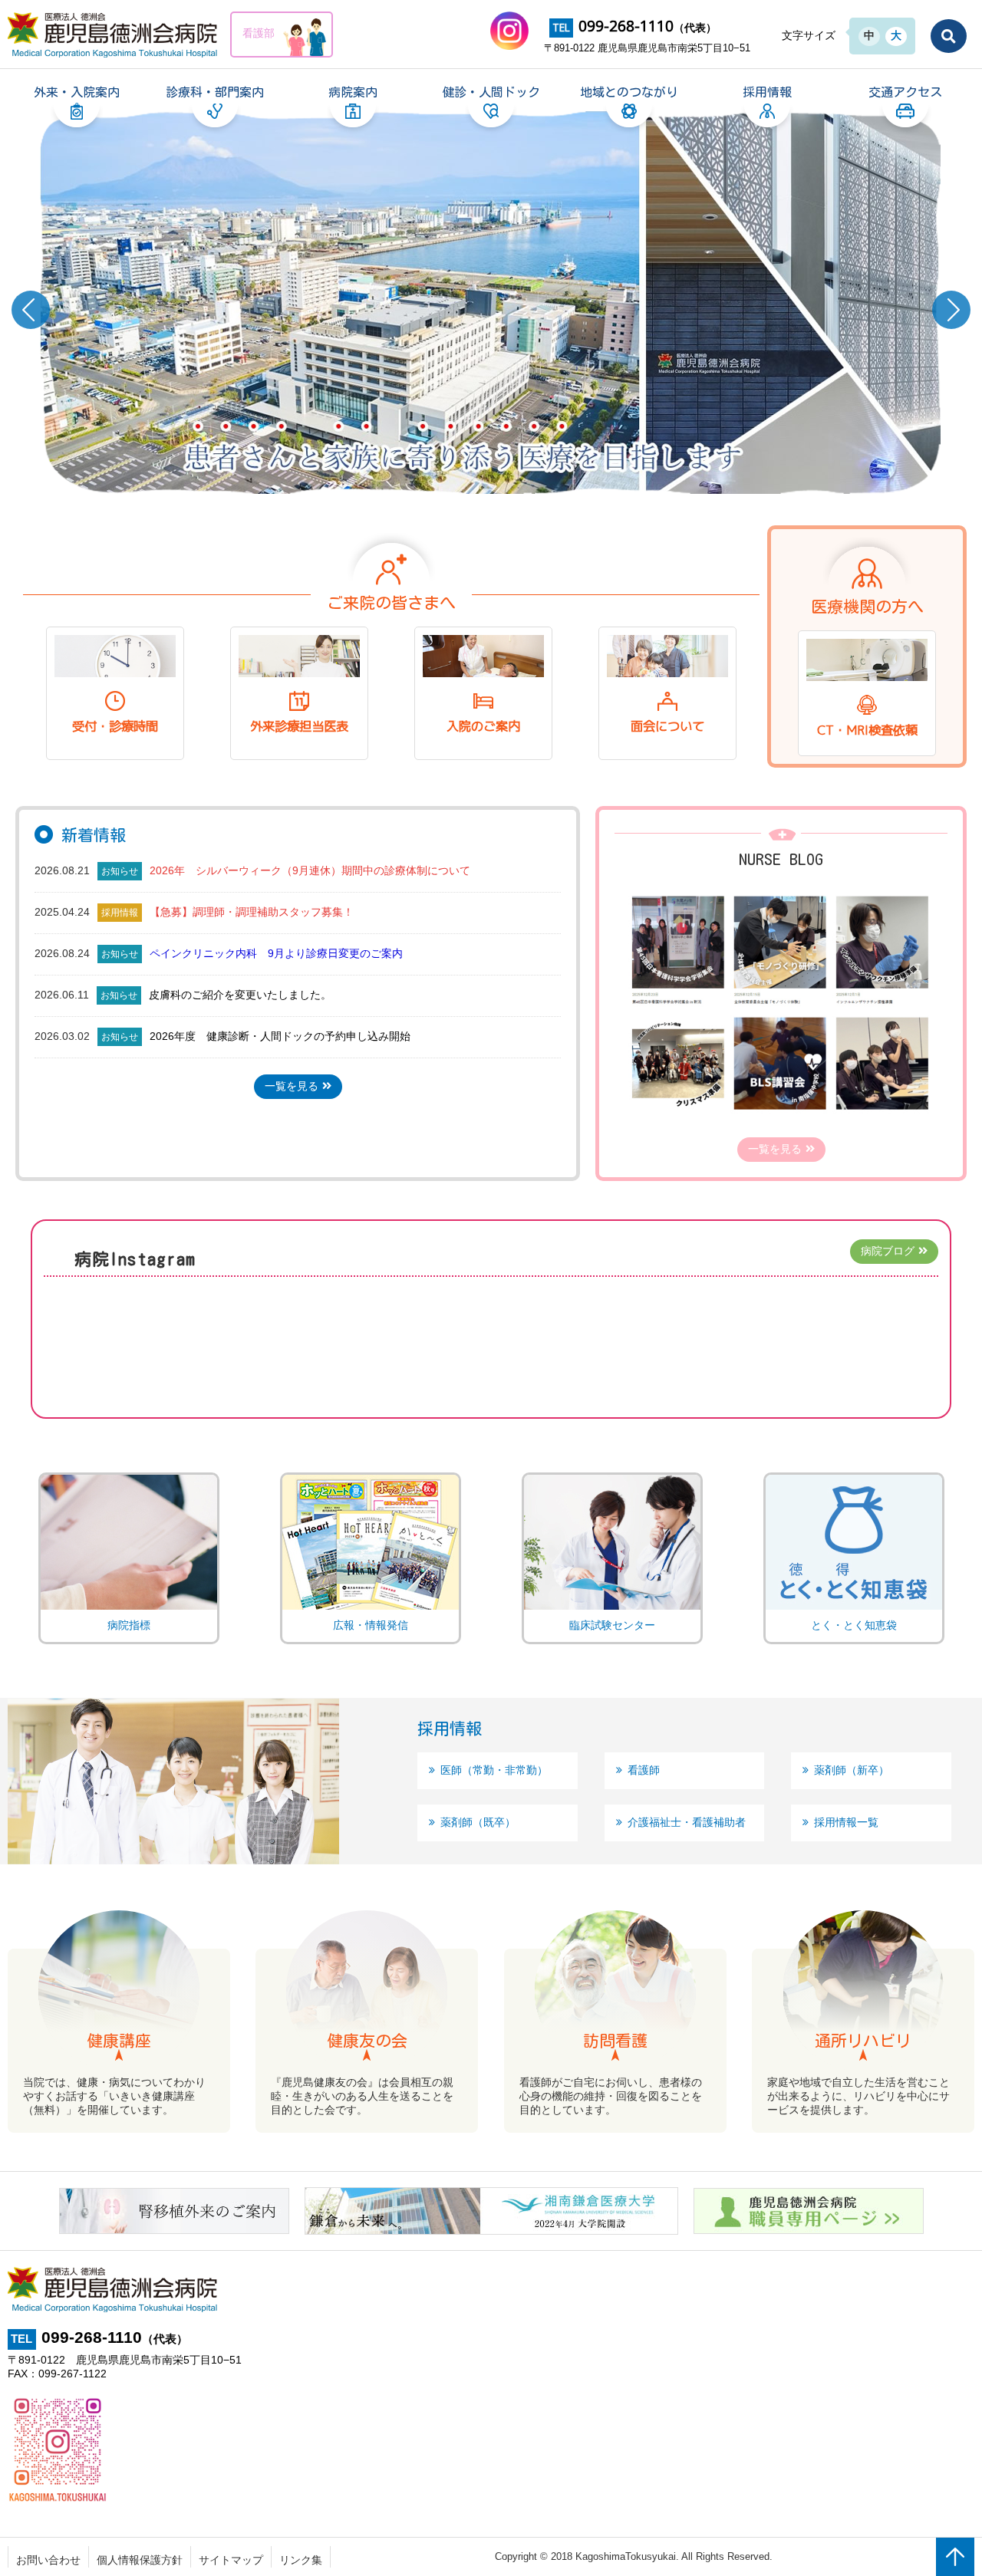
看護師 (644, 1770)
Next (951, 310)
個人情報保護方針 (140, 2560)
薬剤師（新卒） (852, 1770)
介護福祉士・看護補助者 (687, 1822)
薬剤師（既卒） (478, 1822)
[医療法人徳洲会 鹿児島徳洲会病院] (114, 35)
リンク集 (301, 2560)
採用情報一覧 (846, 1822)
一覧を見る (292, 1086)
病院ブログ (888, 1251)
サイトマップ (231, 2560)
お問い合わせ (48, 2560)
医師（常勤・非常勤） (494, 1770)
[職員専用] (809, 2227)
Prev (31, 310)
